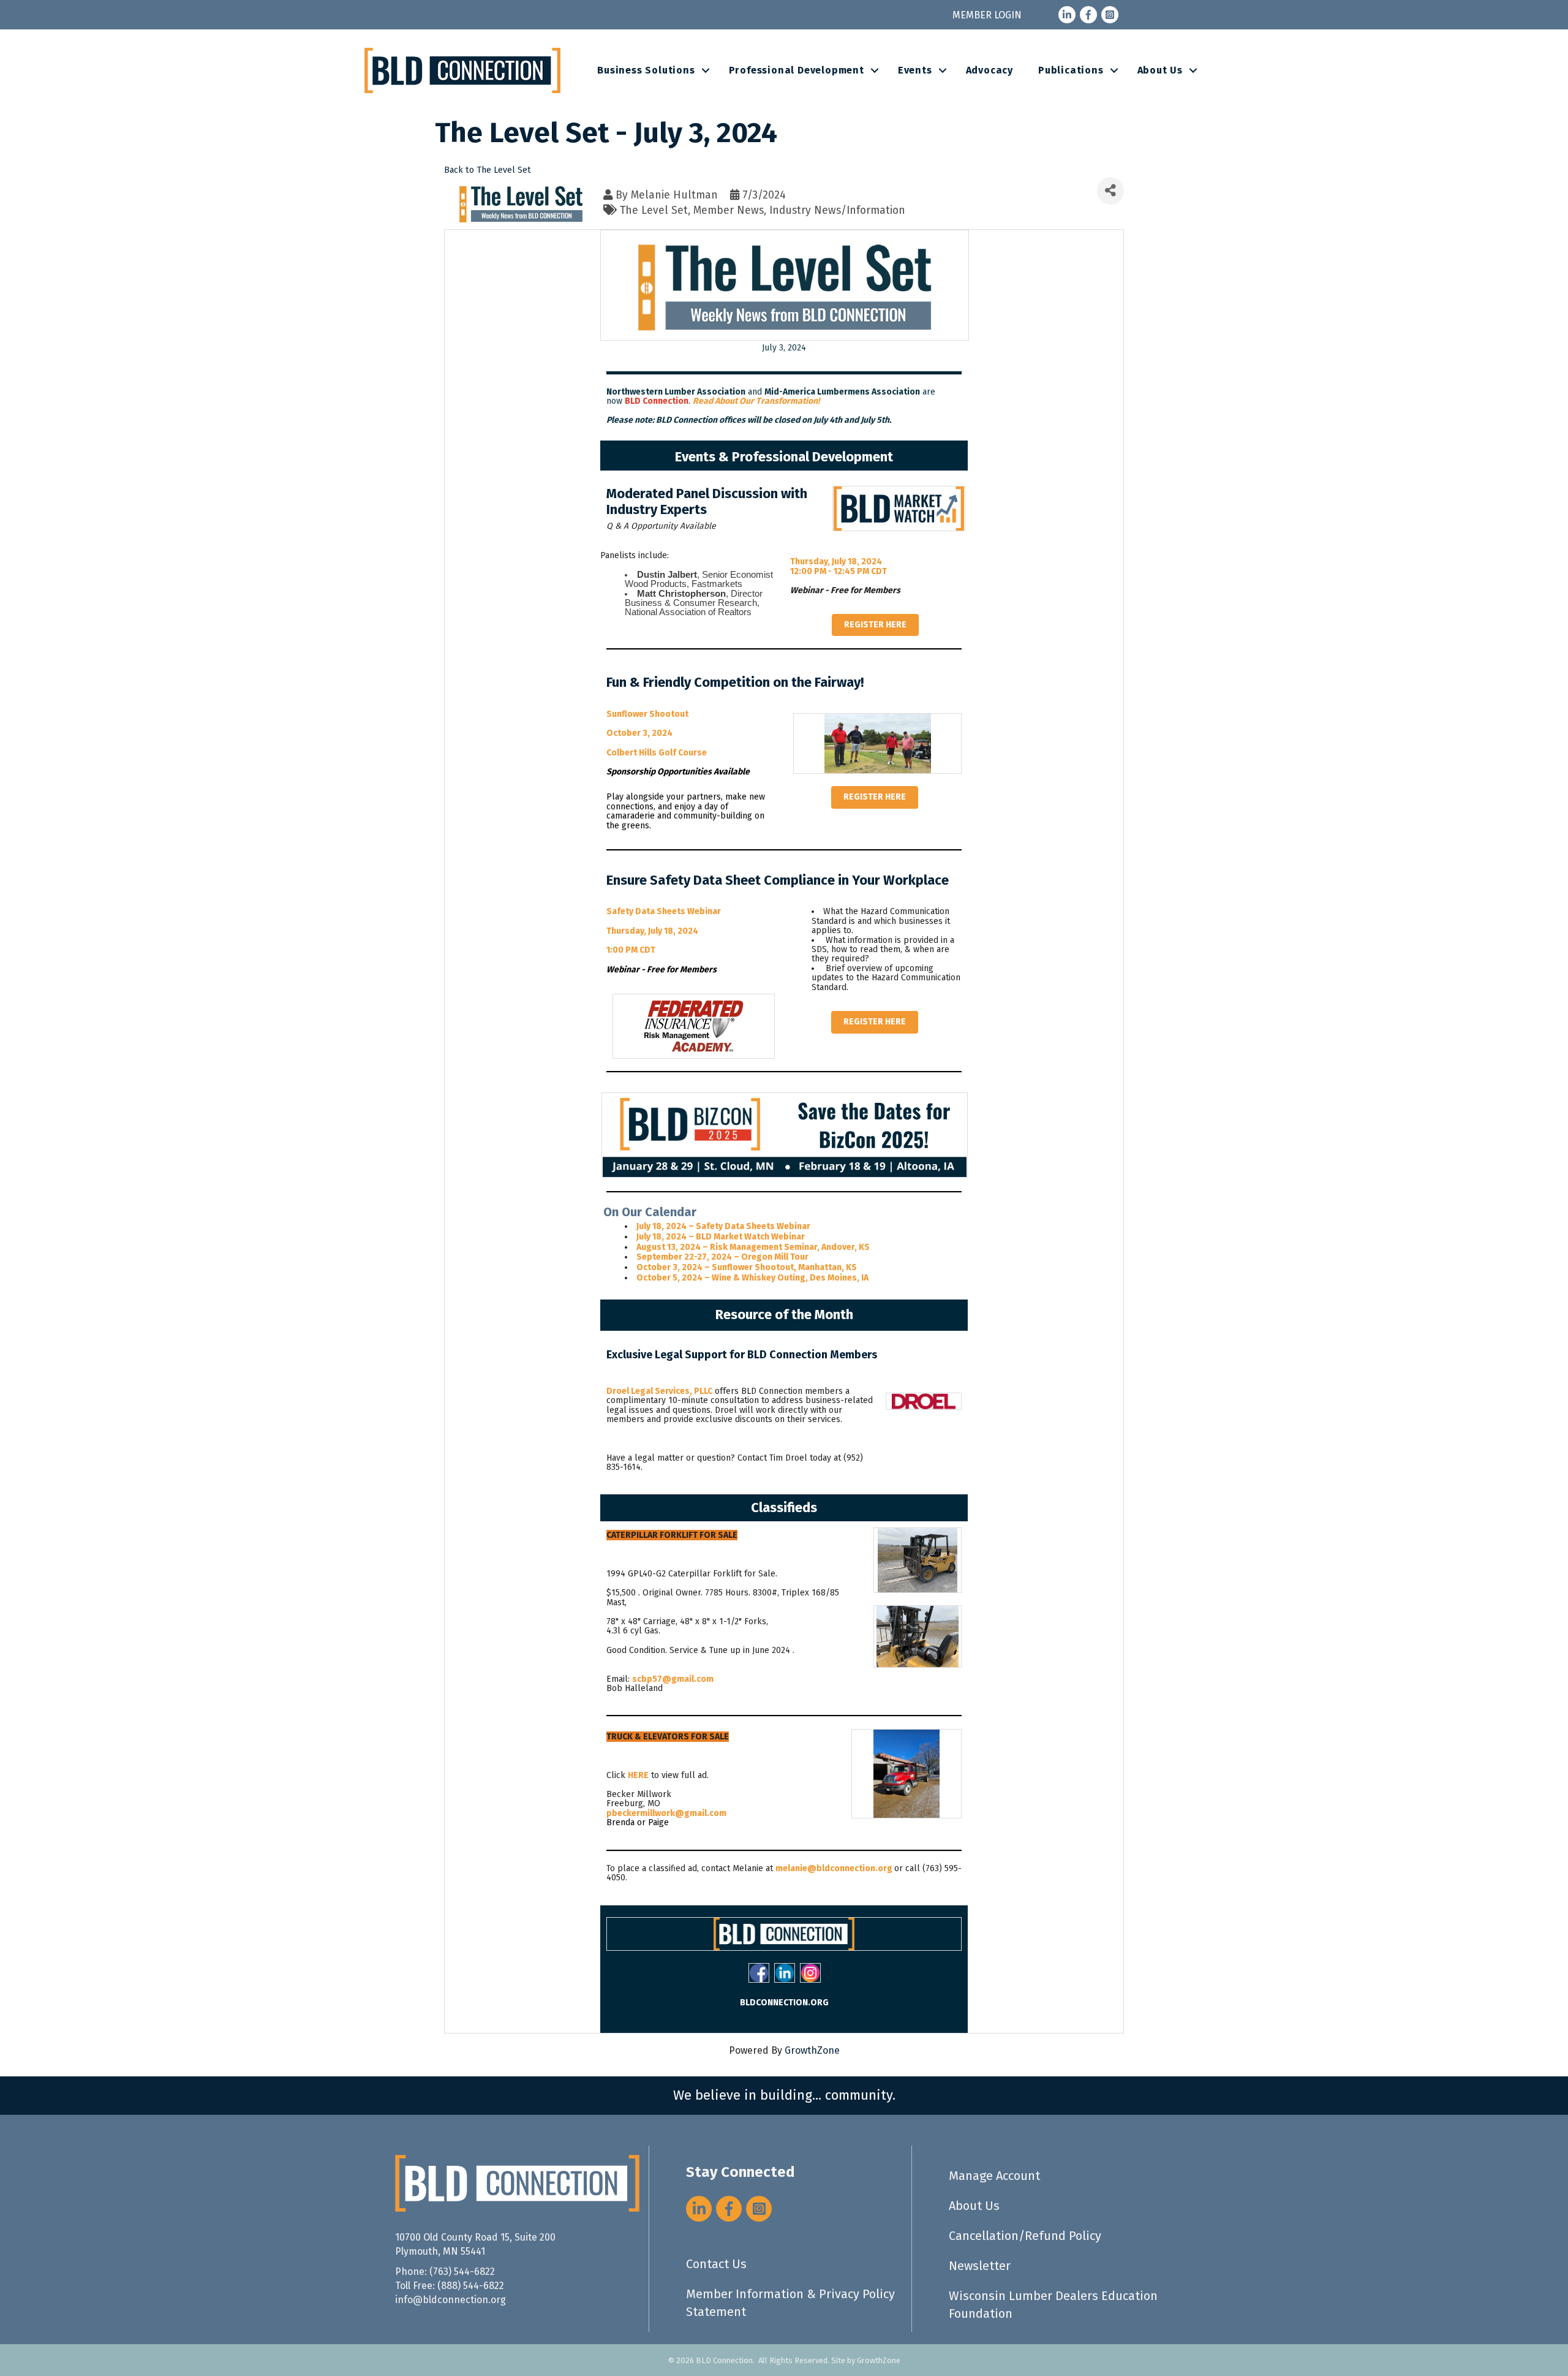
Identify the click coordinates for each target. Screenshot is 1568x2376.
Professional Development (797, 70)
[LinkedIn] (785, 1973)
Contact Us (716, 2264)
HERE (638, 1775)
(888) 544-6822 (471, 2286)
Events (915, 70)
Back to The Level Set (488, 170)
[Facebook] (759, 1973)
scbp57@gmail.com (673, 1679)
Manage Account (994, 2176)
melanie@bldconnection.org (834, 1868)
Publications (1071, 70)
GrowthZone (812, 2050)
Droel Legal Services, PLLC (659, 1391)
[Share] (1110, 191)
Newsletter (980, 2266)
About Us (1160, 70)
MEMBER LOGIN (987, 15)
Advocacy (989, 70)
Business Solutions (646, 70)
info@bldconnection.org (450, 2300)
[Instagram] (810, 1973)
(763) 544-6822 (462, 2272)
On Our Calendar (650, 1212)
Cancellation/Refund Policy (1025, 2236)
